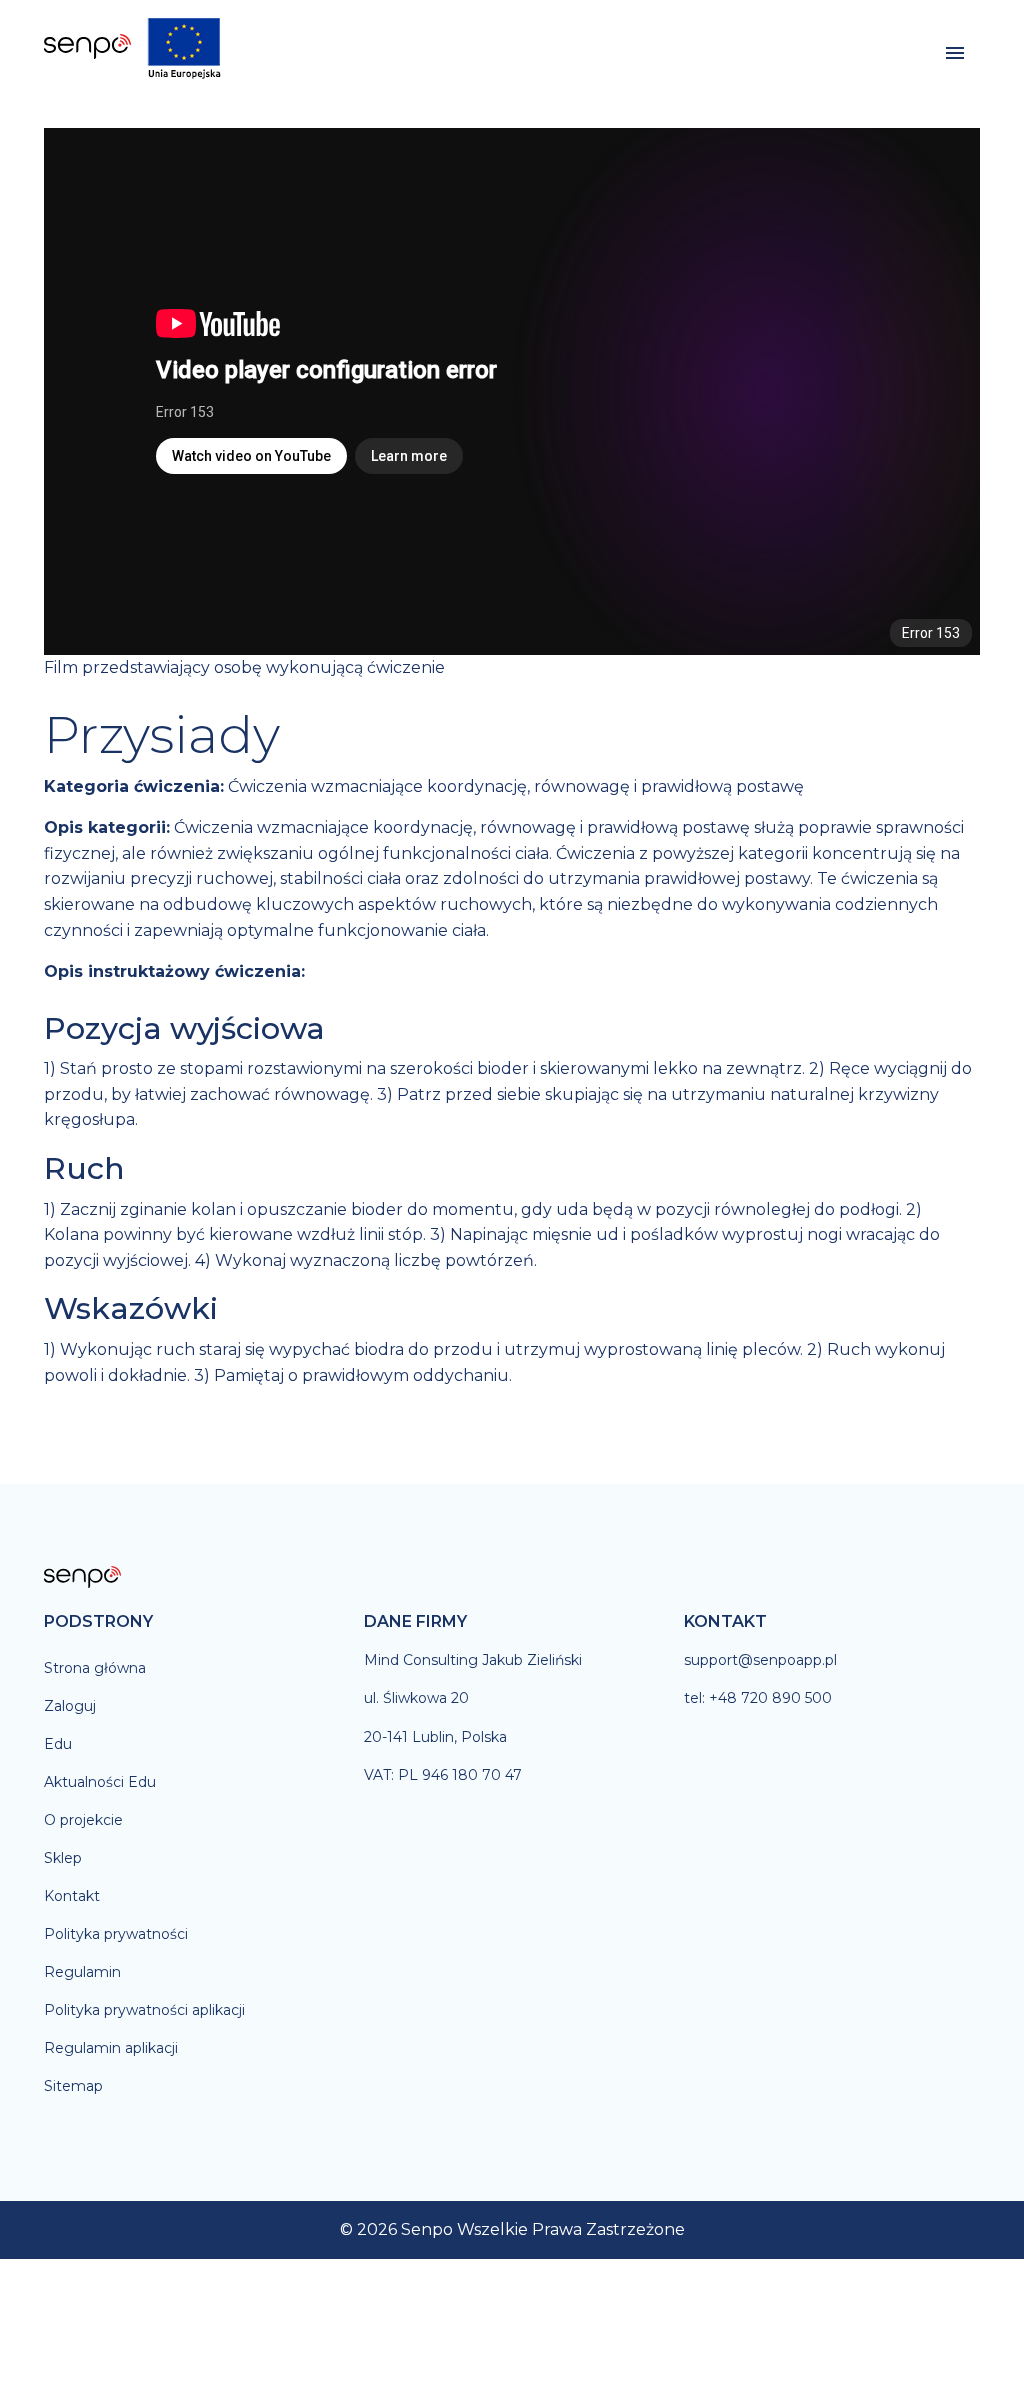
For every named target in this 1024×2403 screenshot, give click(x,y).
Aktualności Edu (100, 1782)
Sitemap (73, 2086)
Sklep (63, 1858)
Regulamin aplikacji (111, 2048)
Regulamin (82, 1972)
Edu (58, 1744)
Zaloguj (70, 1706)
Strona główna (95, 1668)
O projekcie (83, 1820)
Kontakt (72, 1896)
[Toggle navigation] (955, 53)
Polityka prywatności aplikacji (144, 2010)
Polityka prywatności (116, 1934)
